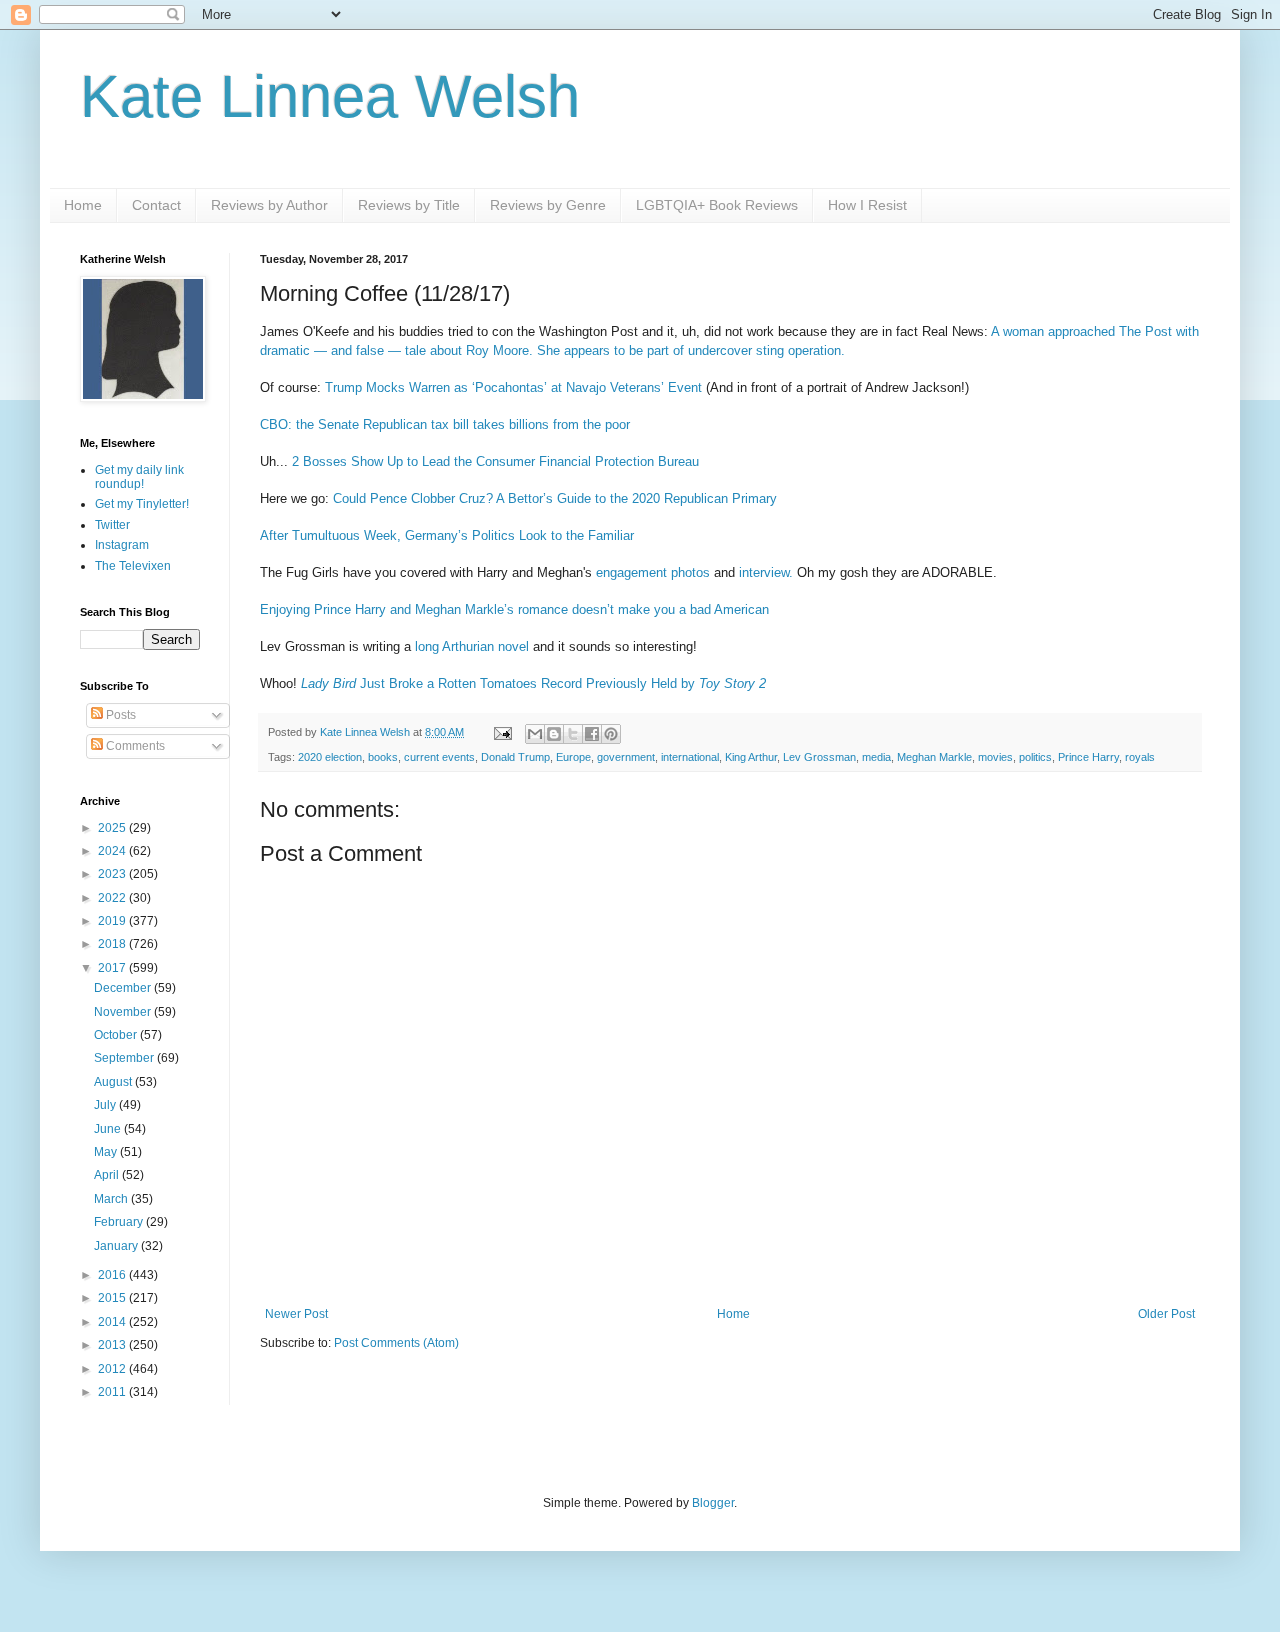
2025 (113, 828)
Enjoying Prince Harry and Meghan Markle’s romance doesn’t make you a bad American (514, 609)
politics (1035, 757)
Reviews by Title (409, 205)
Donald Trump (515, 757)
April (108, 1175)
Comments (134, 746)
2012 (113, 1369)
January (117, 1246)
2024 (113, 851)
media (876, 757)
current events (439, 757)
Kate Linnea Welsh (330, 96)
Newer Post (296, 1314)
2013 (113, 1345)
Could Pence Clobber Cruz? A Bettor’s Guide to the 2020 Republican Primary (555, 498)
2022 (113, 898)
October (117, 1035)
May (107, 1152)
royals (1140, 757)
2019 (113, 921)
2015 (113, 1298)
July (106, 1105)
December (124, 988)
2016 (113, 1275)
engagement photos (653, 572)
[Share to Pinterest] (611, 734)
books (383, 757)
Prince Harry (1088, 757)
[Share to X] (573, 734)
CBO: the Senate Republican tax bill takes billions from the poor (445, 424)
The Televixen (133, 566)
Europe (573, 757)
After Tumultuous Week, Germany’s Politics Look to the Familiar (447, 535)
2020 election (330, 757)
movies (995, 757)
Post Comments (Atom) (396, 1343)
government (626, 757)
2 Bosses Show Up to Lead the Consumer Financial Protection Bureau (495, 461)
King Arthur (751, 757)
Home (83, 205)
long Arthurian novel (472, 646)
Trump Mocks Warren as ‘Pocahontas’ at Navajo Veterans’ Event (513, 387)
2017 (113, 968)
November (124, 1012)
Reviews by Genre (548, 205)
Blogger (713, 1503)
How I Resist (867, 205)
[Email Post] (502, 732)
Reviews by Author (269, 205)
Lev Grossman (819, 757)
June (109, 1129)
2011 (113, 1392)
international (690, 757)
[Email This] (535, 734)
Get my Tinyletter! (142, 504)
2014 (113, 1322)
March (112, 1199)
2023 (113, 874)
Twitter (112, 525)
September (125, 1058)
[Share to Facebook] (592, 734)
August (114, 1082)
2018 (113, 944)
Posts (119, 715)
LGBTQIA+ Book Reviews (717, 205)
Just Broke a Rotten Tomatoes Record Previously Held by (533, 683)
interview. (766, 572)
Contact (156, 205)
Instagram (122, 545)
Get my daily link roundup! (139, 477)
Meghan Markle (934, 757)
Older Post (1166, 1314)
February (120, 1222)
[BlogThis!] (554, 734)
